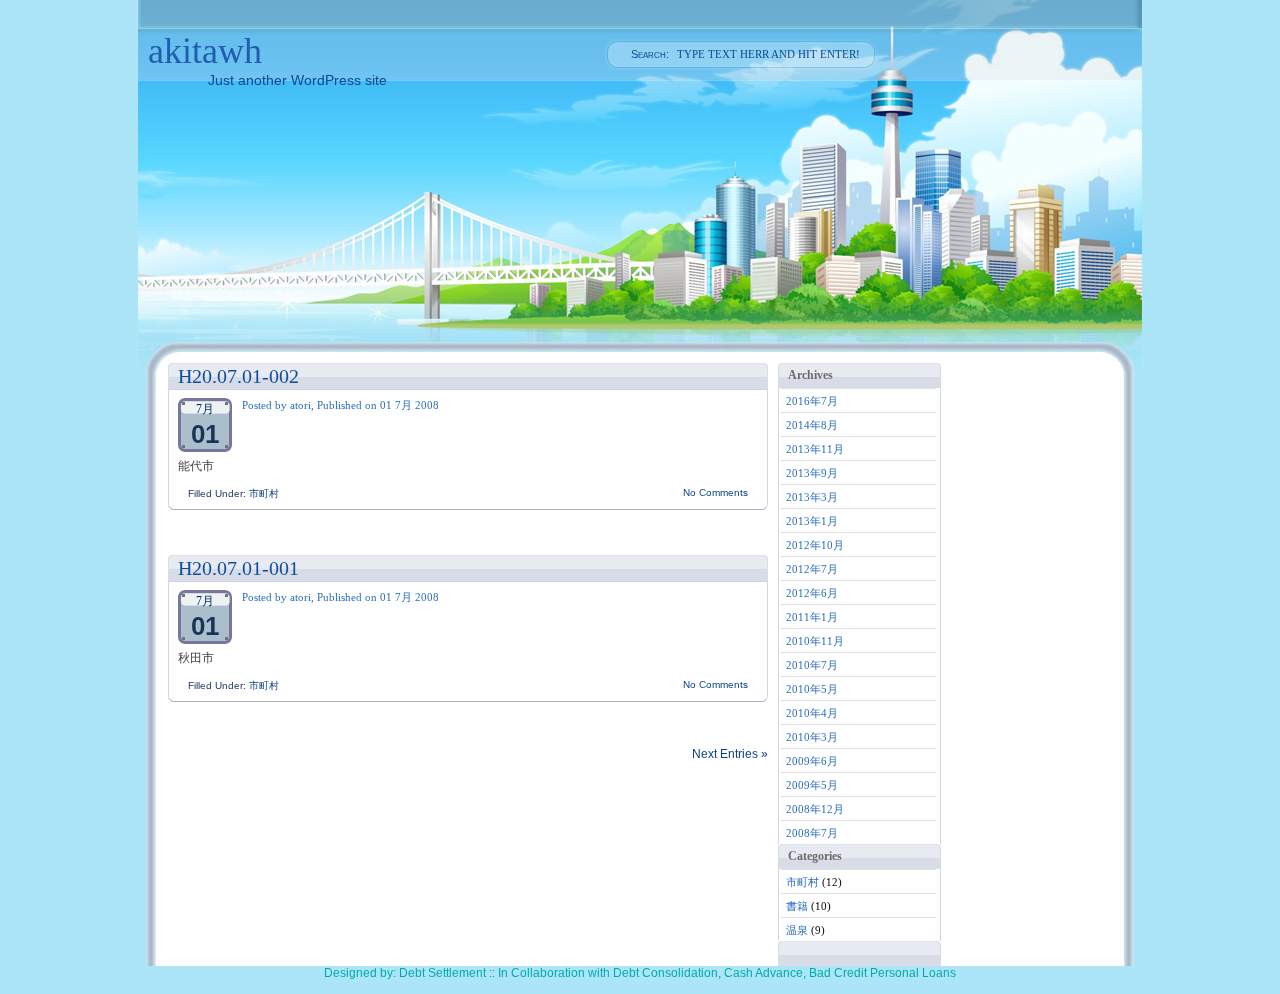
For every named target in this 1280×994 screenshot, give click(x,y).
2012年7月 (812, 569)
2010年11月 (815, 641)
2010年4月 (812, 713)
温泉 (797, 930)
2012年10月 (815, 545)
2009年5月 (812, 785)
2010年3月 (812, 737)
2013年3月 (812, 497)
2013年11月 (815, 449)
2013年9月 (812, 473)
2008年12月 (815, 809)
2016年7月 (812, 401)
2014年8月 (812, 425)
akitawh (205, 51)
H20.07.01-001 (238, 568)
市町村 (264, 493)
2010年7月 (812, 665)
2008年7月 (812, 833)
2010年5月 (812, 689)
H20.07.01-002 (238, 376)
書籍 (797, 906)
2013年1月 (812, 521)
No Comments (715, 492)
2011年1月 (812, 617)
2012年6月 (812, 593)
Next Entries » (730, 754)
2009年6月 (812, 761)
